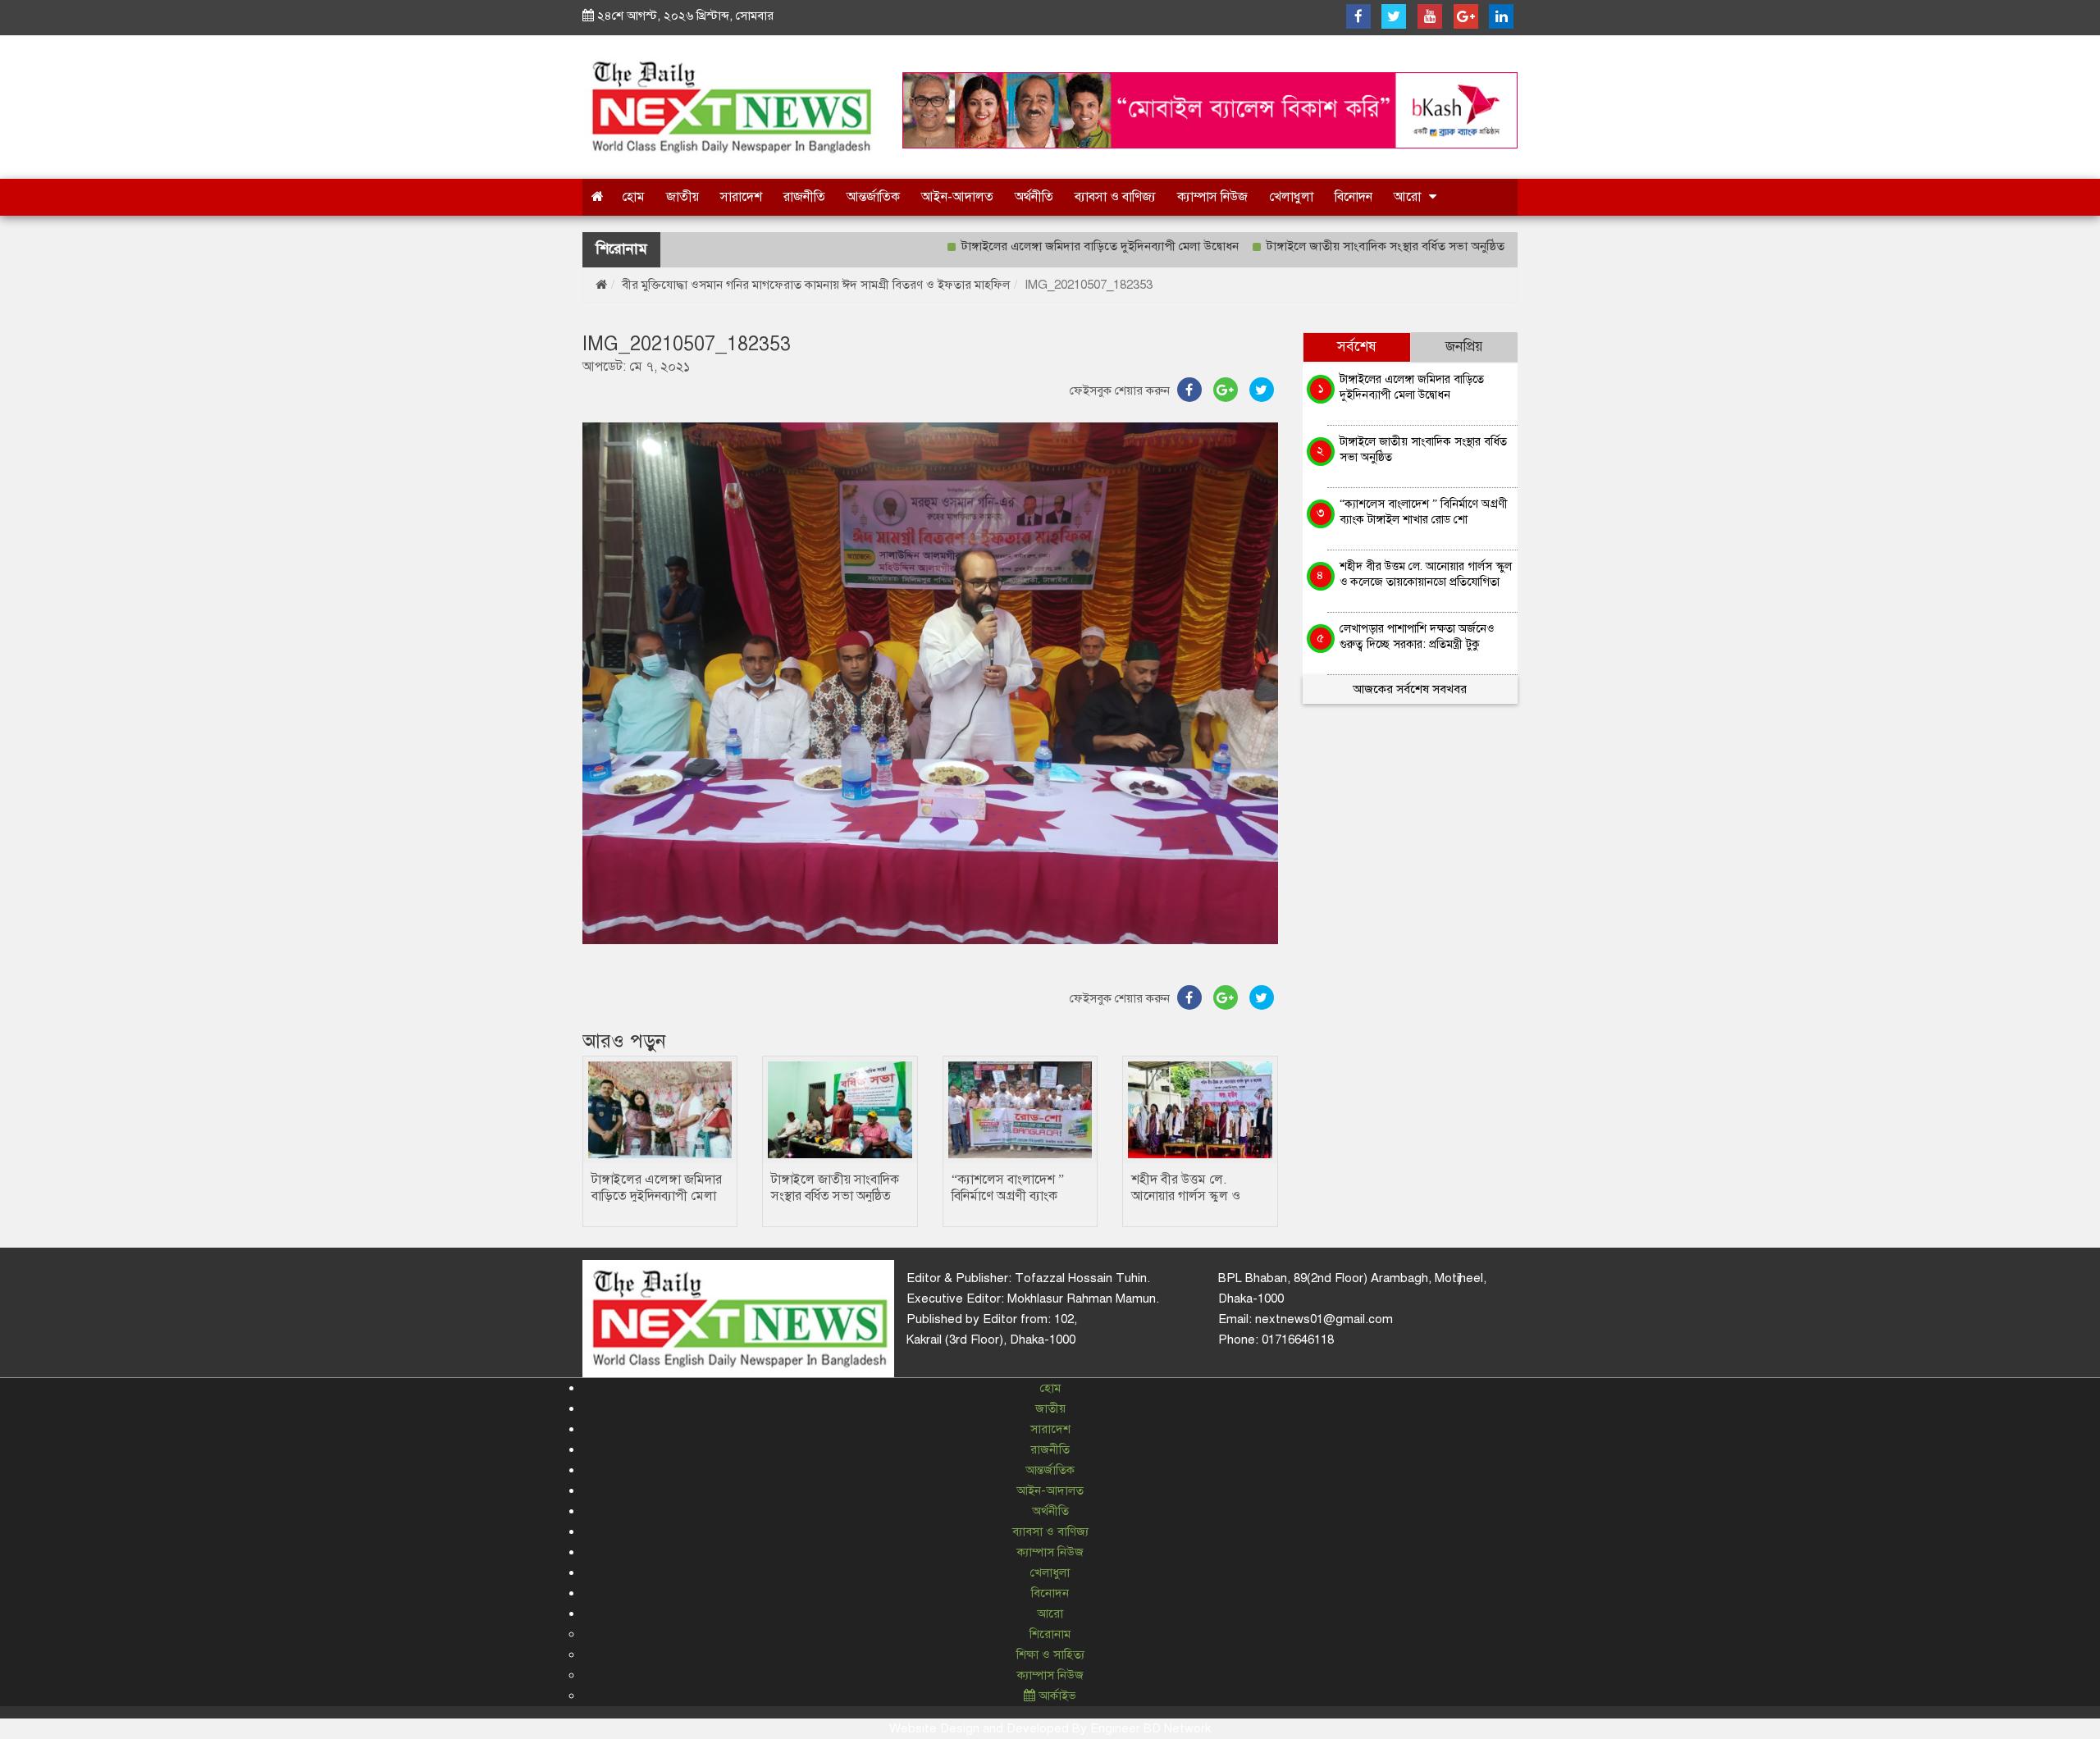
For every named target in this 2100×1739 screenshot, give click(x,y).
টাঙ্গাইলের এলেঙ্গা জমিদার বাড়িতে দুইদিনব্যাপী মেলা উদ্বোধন (1030, 246)
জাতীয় (682, 197)
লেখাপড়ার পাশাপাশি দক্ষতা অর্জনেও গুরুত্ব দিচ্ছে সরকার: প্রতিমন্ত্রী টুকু (1417, 636)
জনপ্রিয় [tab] (1464, 347)
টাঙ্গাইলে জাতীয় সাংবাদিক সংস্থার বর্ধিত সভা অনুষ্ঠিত (1316, 246)
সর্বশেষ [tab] (1357, 347)
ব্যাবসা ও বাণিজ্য (1115, 197)
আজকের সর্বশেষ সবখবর (1410, 689)
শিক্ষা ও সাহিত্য (1050, 1655)
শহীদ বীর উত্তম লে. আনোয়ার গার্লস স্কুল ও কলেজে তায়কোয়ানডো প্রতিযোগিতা (1426, 574)
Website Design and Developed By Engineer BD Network (1050, 1728)
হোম (633, 197)
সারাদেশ (741, 197)
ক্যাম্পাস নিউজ (1212, 197)
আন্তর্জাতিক (873, 197)
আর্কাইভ (1056, 1696)
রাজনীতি (804, 197)
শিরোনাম (1050, 1634)
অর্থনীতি (1034, 197)
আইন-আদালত (957, 197)
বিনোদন (1354, 197)
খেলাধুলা (1291, 197)
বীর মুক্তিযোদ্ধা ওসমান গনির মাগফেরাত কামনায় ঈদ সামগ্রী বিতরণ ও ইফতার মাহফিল (816, 285)
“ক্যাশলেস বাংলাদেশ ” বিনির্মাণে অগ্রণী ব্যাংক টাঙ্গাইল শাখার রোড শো (1011, 1196)
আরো (1407, 197)
